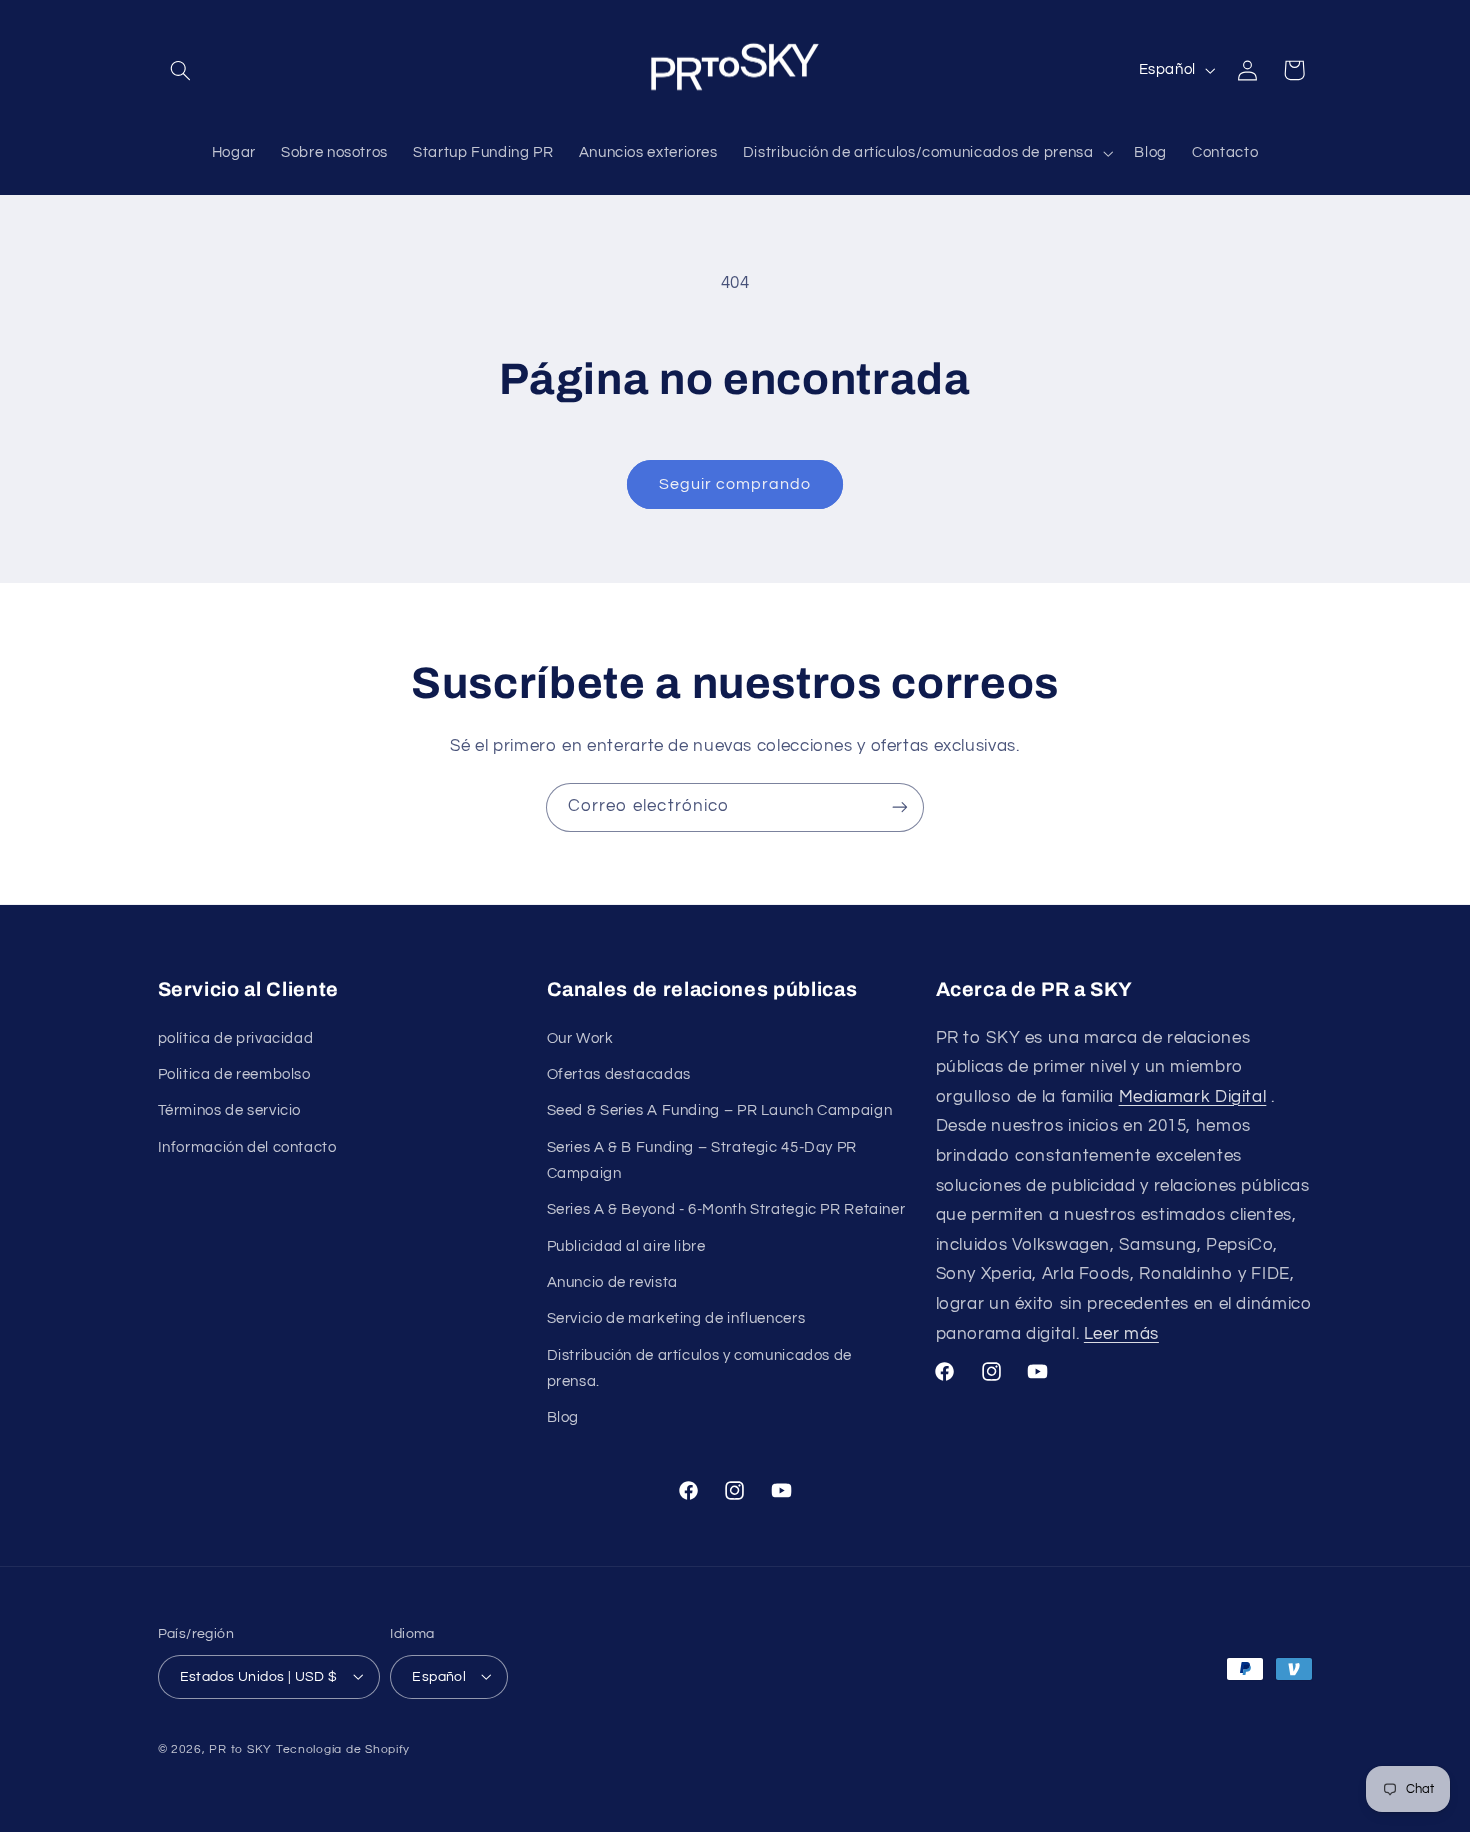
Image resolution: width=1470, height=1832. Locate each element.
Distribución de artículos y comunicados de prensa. (699, 1367)
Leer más (1121, 1333)
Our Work (580, 1037)
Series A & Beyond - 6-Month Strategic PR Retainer (726, 1209)
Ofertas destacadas (619, 1074)
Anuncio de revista (612, 1281)
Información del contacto (247, 1146)
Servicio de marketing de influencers (676, 1318)
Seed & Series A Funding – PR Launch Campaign (720, 1110)
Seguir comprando (735, 484)
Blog (563, 1416)
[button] (181, 70)
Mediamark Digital (1193, 1096)
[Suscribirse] (900, 807)
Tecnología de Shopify (343, 1748)
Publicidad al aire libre (626, 1245)
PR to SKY (240, 1748)
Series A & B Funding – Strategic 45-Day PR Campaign (702, 1159)
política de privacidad (236, 1037)
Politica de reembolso (234, 1074)
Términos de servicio (230, 1110)
